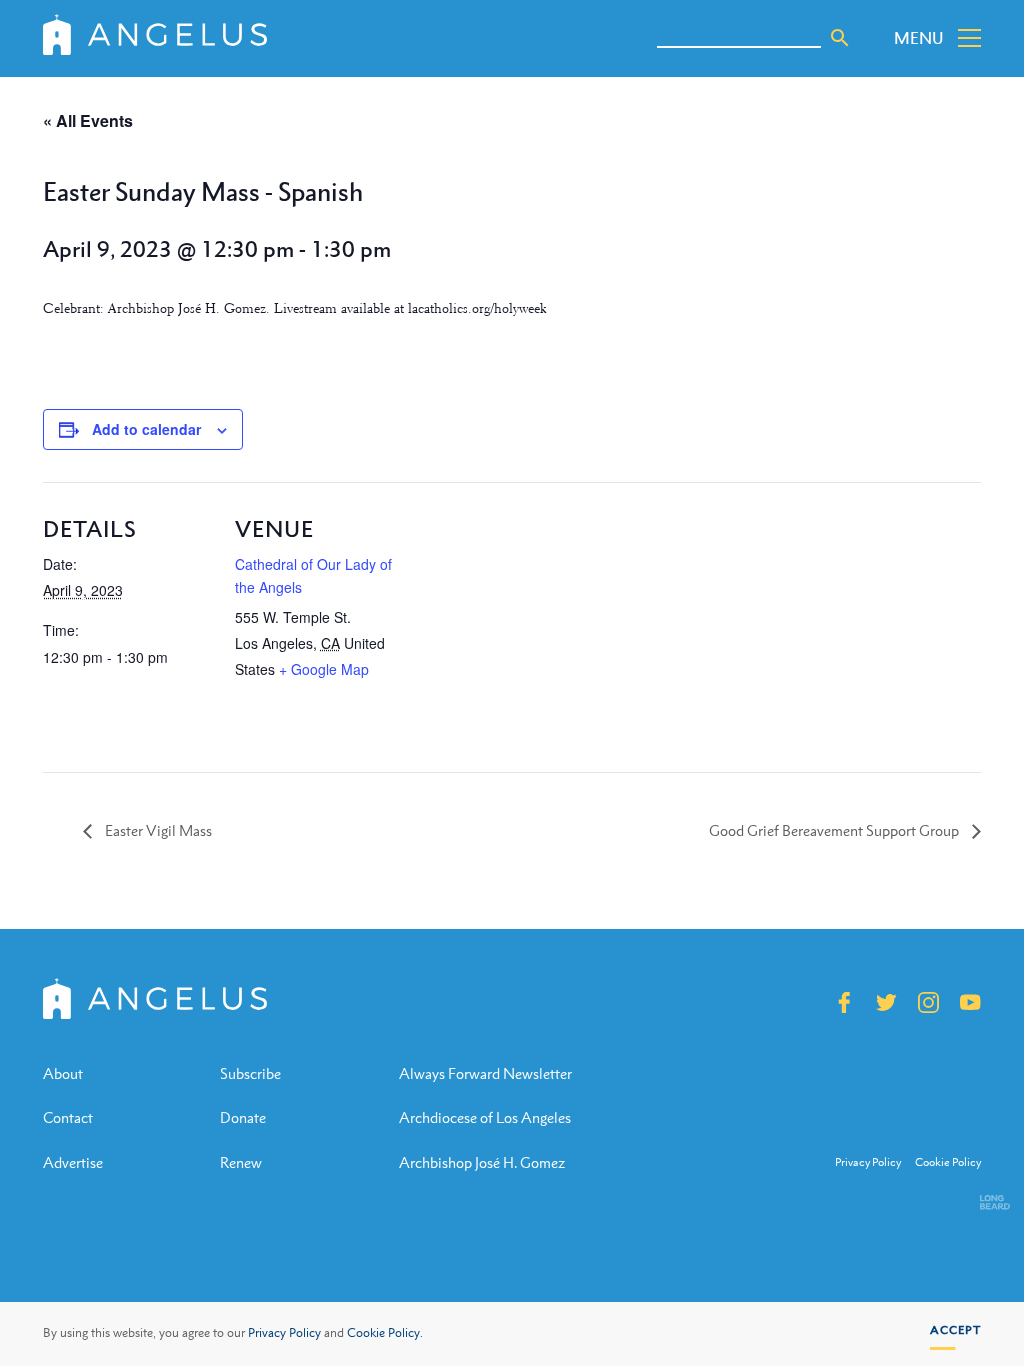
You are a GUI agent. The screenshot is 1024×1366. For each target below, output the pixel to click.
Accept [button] (955, 1330)
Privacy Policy (284, 1333)
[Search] (840, 38)
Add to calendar (146, 429)
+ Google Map (324, 669)
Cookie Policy (948, 1162)
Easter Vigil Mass (157, 830)
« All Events (88, 120)
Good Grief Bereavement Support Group (835, 830)
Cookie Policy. (385, 1333)
